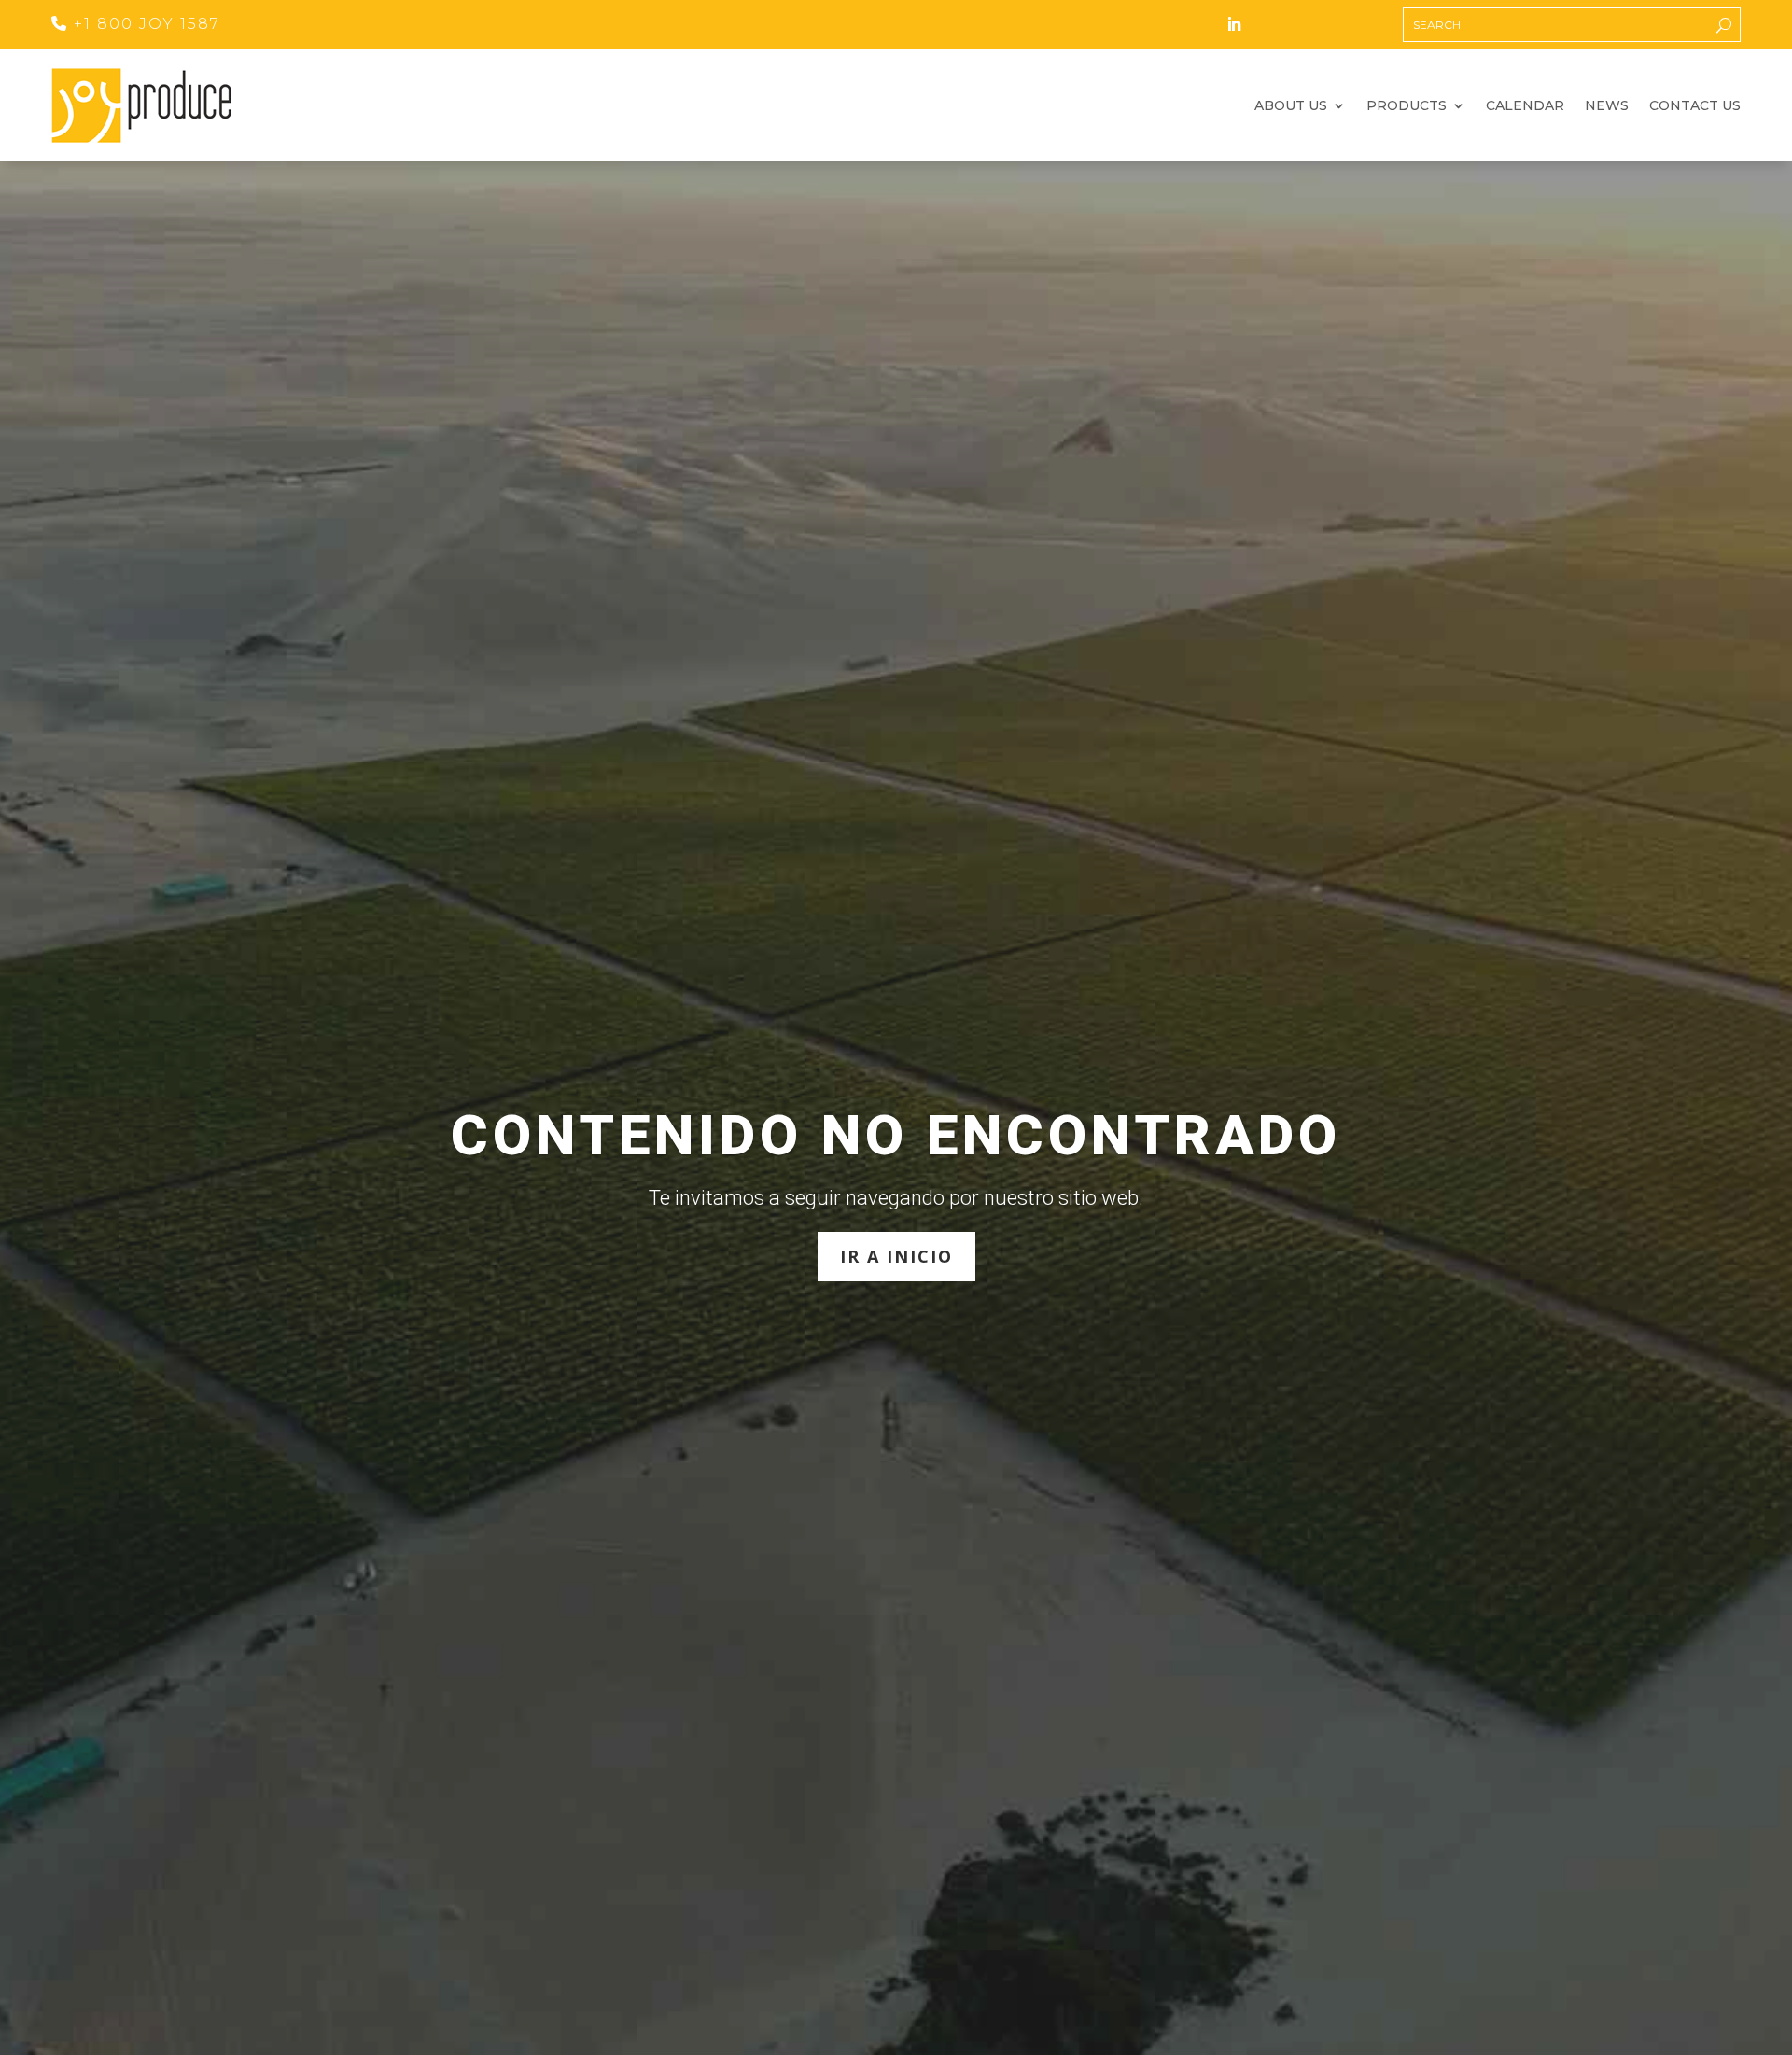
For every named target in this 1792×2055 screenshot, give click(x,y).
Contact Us (1695, 106)
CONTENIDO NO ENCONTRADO (896, 1135)
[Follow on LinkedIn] (1234, 24)
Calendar (1525, 106)
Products (1407, 106)
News (1607, 106)
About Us (1291, 106)
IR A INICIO (896, 1256)
